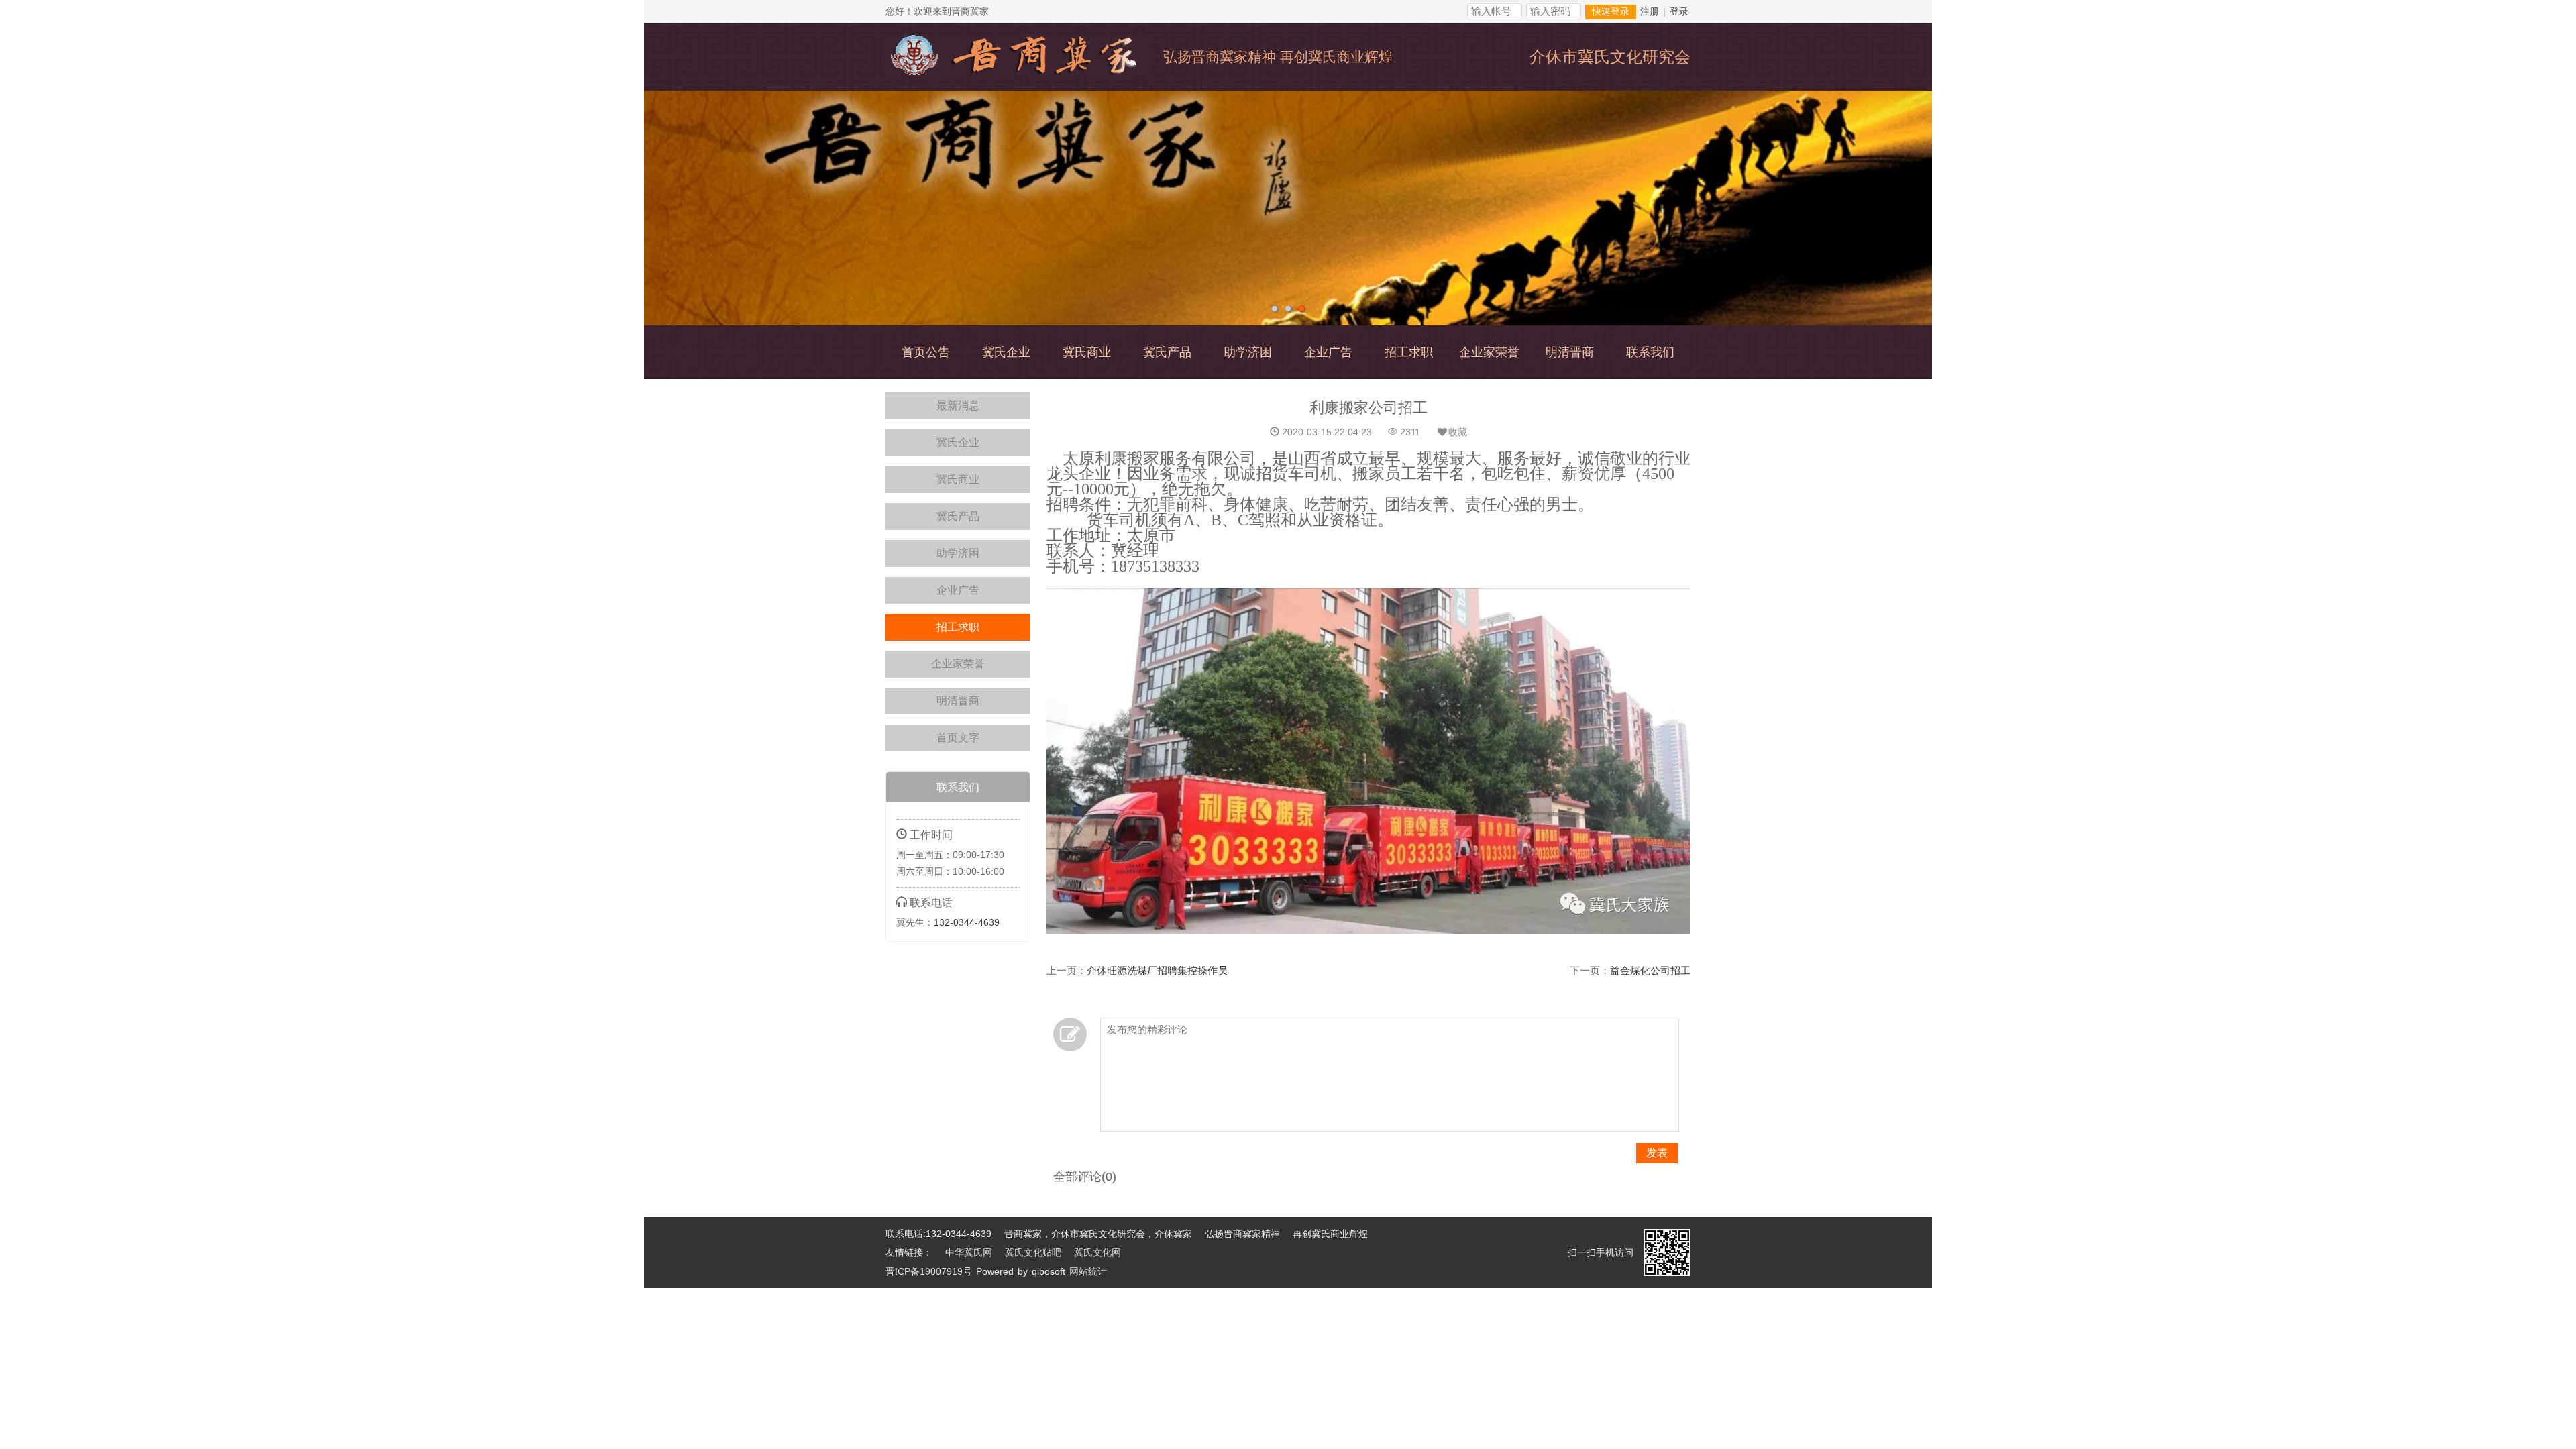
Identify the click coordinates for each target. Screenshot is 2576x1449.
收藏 (1458, 432)
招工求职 (1409, 352)
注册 (1650, 11)
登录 (1679, 11)
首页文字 (958, 738)
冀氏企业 (1006, 352)
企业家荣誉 (1489, 352)
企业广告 (1328, 352)
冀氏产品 (1167, 352)
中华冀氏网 (969, 1252)
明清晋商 (1570, 352)
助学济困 (1248, 352)
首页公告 (926, 352)
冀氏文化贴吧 (1033, 1252)
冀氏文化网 (1097, 1252)
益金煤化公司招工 (1650, 970)
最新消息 (958, 406)
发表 (1657, 1153)
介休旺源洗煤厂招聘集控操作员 (1157, 970)
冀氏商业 (1087, 352)
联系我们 (1650, 352)
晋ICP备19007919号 (929, 1271)
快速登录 (1611, 12)
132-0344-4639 (967, 922)
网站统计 (1088, 1271)
